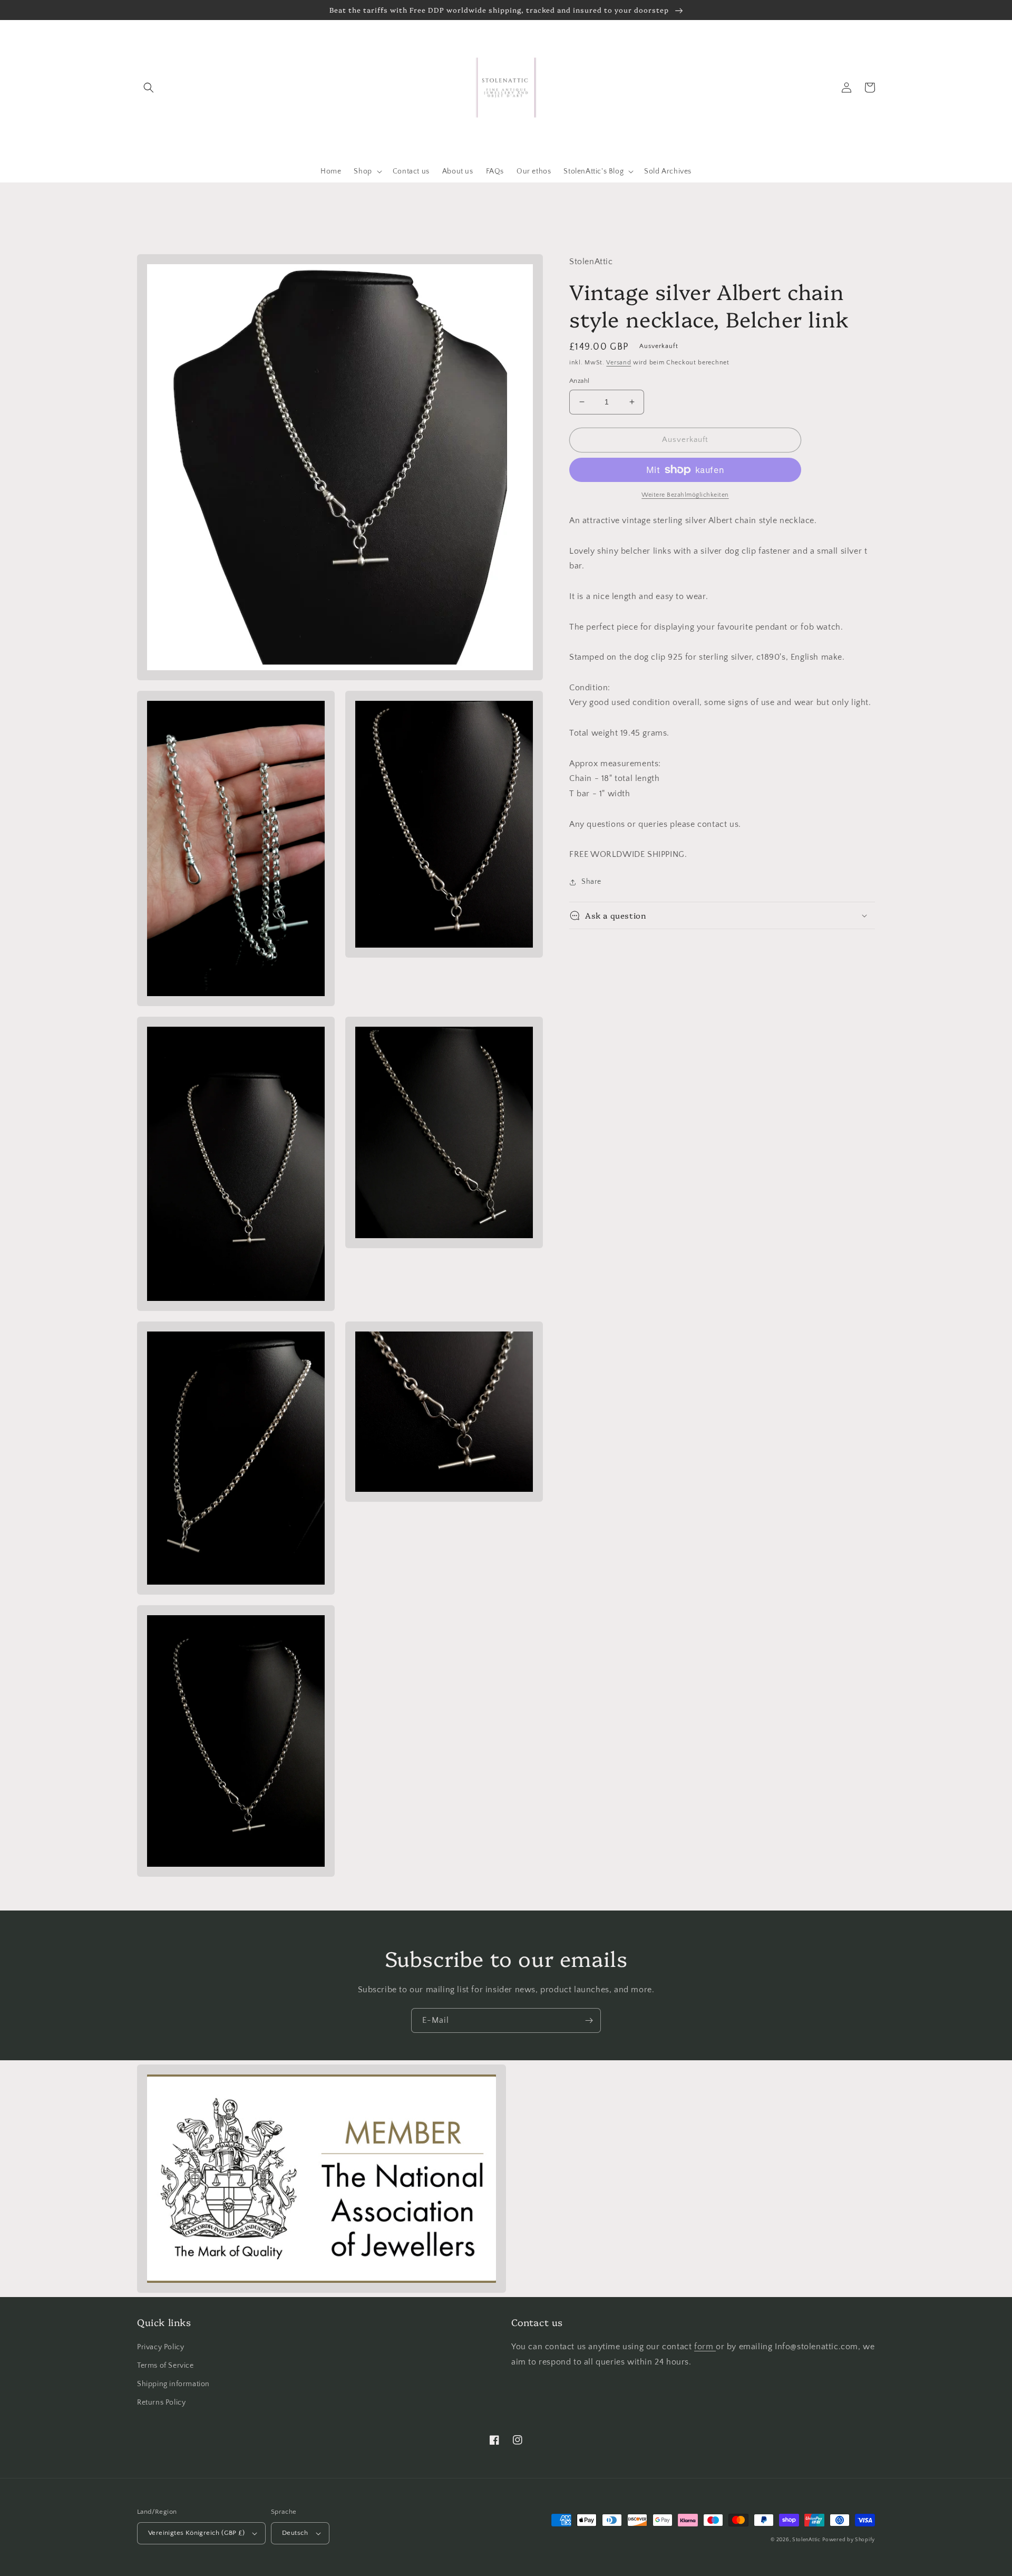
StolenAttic (806, 2540)
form (705, 2347)
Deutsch (295, 2533)
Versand (619, 363)
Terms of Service (166, 2366)
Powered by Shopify (849, 2540)
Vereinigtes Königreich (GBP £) (196, 2533)
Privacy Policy (160, 2347)
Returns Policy (161, 2403)
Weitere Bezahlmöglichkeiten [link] (685, 495)
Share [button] (591, 882)
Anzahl (579, 381)
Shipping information (173, 2384)
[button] (149, 88)
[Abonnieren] (589, 2020)
